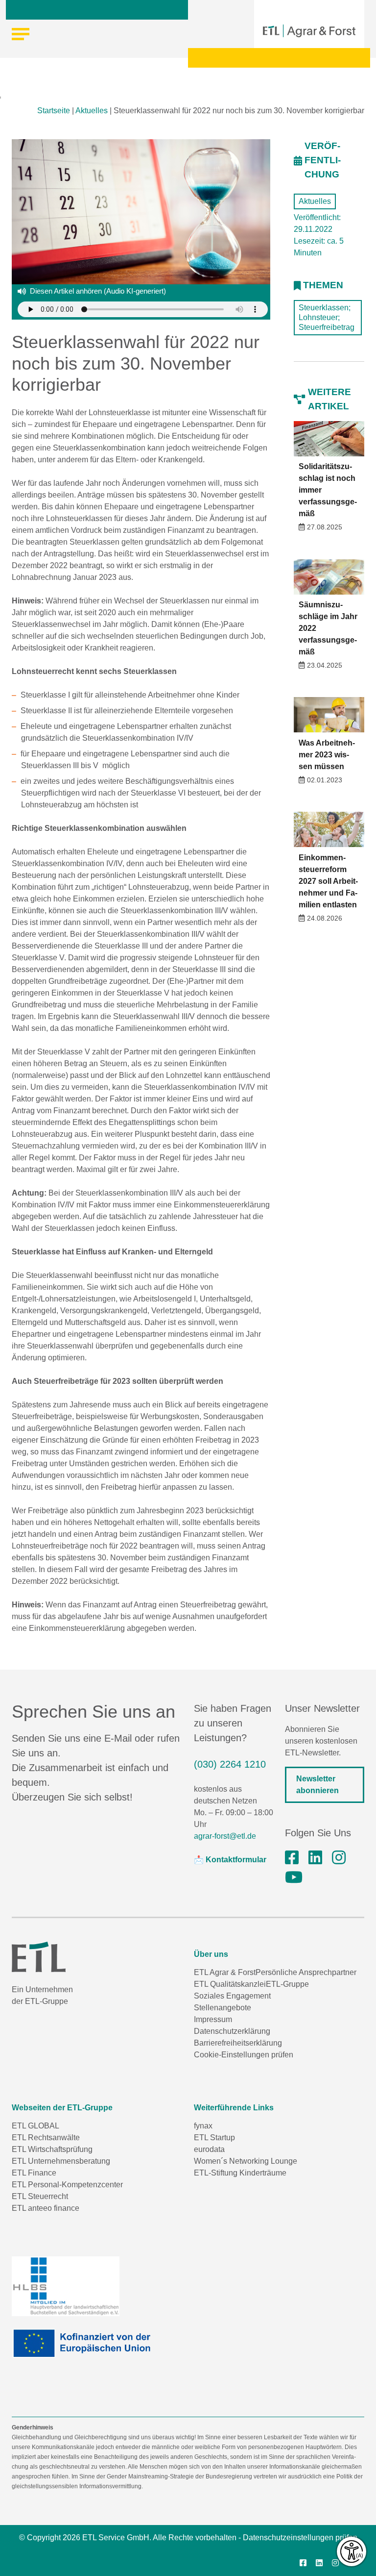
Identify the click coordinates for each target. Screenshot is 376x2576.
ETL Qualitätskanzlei (230, 1984)
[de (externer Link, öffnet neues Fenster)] (85, 2343)
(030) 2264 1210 (230, 1764)
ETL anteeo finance (46, 2208)
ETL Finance (34, 2173)
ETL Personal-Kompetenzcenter (67, 2185)
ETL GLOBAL (35, 2126)
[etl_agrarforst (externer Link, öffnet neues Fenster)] (339, 1858)
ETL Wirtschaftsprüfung (52, 2149)
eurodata (209, 2149)
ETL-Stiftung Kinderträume (240, 2173)
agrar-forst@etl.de (225, 1836)
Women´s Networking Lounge (246, 2161)
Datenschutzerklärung (232, 2031)
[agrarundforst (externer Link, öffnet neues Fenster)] (292, 1858)
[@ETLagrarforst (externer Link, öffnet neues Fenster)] (294, 1877)
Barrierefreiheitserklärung (238, 2043)
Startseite (54, 111)
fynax (203, 2126)
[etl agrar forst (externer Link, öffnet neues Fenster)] (315, 1858)
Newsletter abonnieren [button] (317, 1785)
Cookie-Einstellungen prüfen (244, 2055)
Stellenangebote (223, 2008)
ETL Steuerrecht (40, 2196)
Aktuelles (92, 111)
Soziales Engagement (232, 1996)
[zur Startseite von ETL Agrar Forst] (309, 31)
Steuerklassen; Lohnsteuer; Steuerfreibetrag (327, 317)
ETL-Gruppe (287, 1984)
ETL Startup (214, 2138)
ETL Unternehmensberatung (61, 2161)
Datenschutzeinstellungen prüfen (300, 2538)
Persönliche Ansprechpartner (306, 1972)
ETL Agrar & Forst (225, 1972)
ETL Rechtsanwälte (46, 2138)
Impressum (213, 2019)
